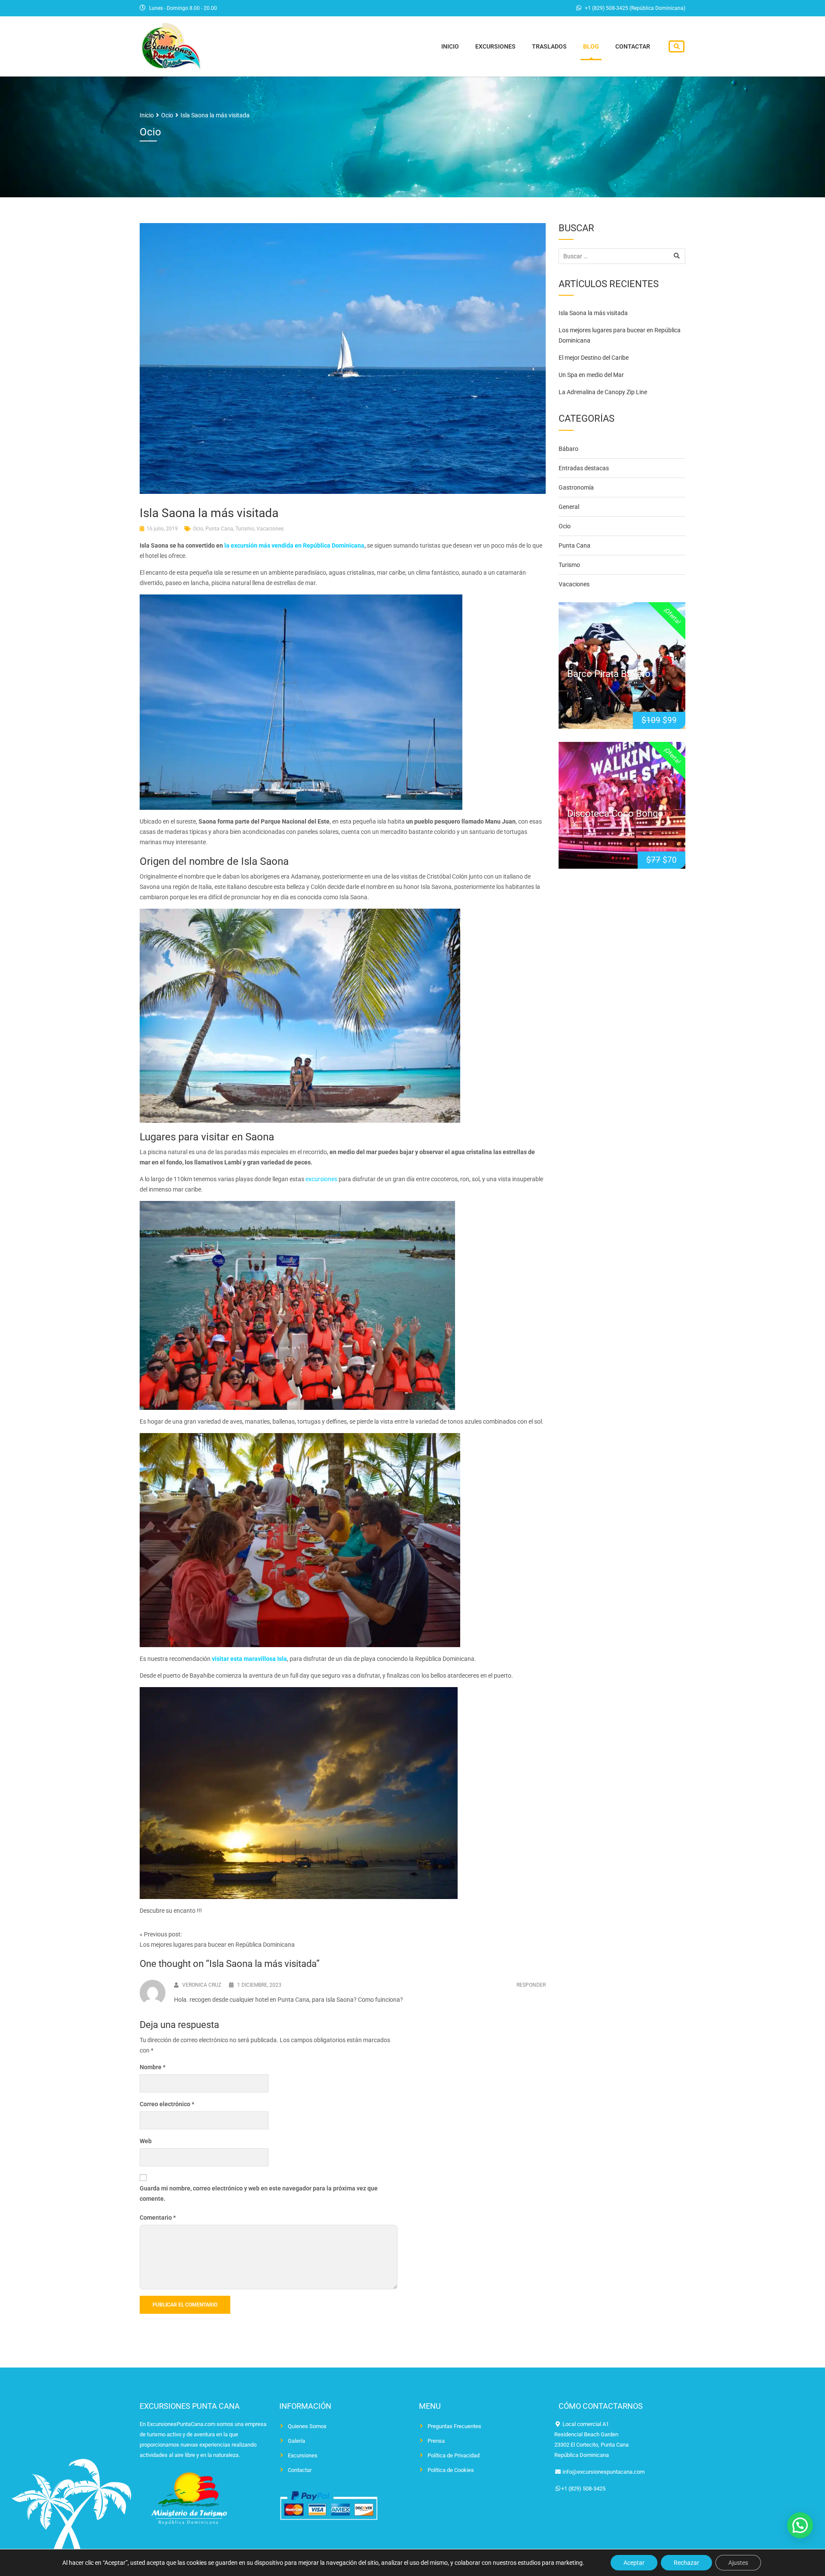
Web (146, 2141)
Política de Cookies (451, 2470)
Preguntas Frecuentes (454, 2426)
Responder (531, 1985)
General (569, 507)
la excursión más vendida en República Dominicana (294, 545)
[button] (800, 2525)
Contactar (633, 46)
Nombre (153, 2067)
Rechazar (686, 2563)
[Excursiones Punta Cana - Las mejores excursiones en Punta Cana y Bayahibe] (171, 45)
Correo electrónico (167, 2104)
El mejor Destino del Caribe (594, 358)
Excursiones (495, 46)
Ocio (198, 529)
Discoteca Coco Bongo (615, 813)
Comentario (158, 2218)
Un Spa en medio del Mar (591, 375)
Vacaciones (270, 529)
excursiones (321, 1179)
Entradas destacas (584, 468)
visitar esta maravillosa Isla (249, 1659)
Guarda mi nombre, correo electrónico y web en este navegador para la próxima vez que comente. (259, 2193)
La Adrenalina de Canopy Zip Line (603, 392)
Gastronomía (576, 487)
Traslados (549, 46)
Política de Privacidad (454, 2455)
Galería (296, 2441)
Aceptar (634, 2563)
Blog (591, 46)
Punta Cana (219, 529)
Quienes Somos (307, 2426)
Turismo (245, 529)
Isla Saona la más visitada (593, 313)
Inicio (450, 46)
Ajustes (738, 2563)
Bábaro (568, 449)
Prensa (436, 2441)
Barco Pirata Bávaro (609, 674)
